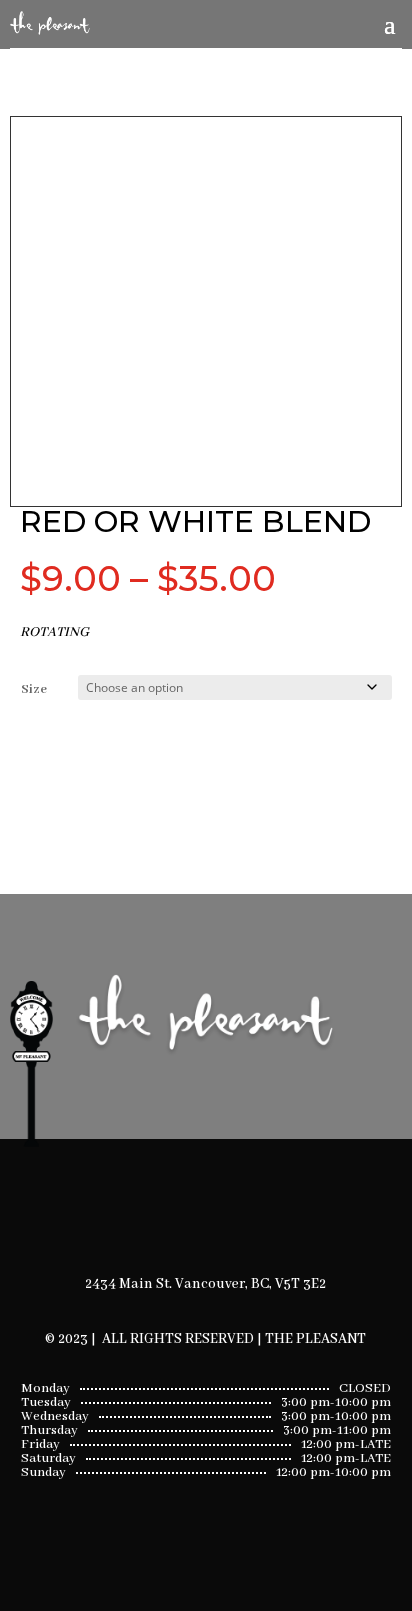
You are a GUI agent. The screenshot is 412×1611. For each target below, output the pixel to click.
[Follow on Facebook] (180, 1211)
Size (34, 689)
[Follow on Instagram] (232, 1211)
